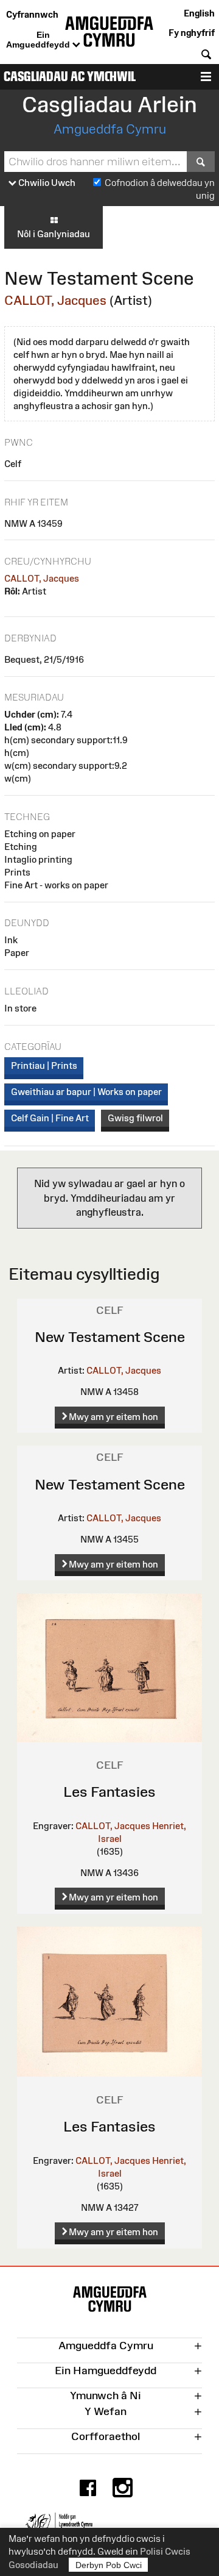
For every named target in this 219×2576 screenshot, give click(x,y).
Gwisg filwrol (135, 1118)
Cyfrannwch (32, 14)
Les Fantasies (109, 1792)
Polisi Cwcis (165, 2551)
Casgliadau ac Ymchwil (70, 77)
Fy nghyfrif (192, 33)
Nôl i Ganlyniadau (54, 234)
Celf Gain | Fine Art (50, 1118)
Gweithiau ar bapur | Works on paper (86, 1092)
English (199, 13)
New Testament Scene (110, 1337)
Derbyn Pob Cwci (109, 2565)
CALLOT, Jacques (55, 300)
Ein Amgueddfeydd (39, 40)
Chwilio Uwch (46, 183)
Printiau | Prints (44, 1065)
